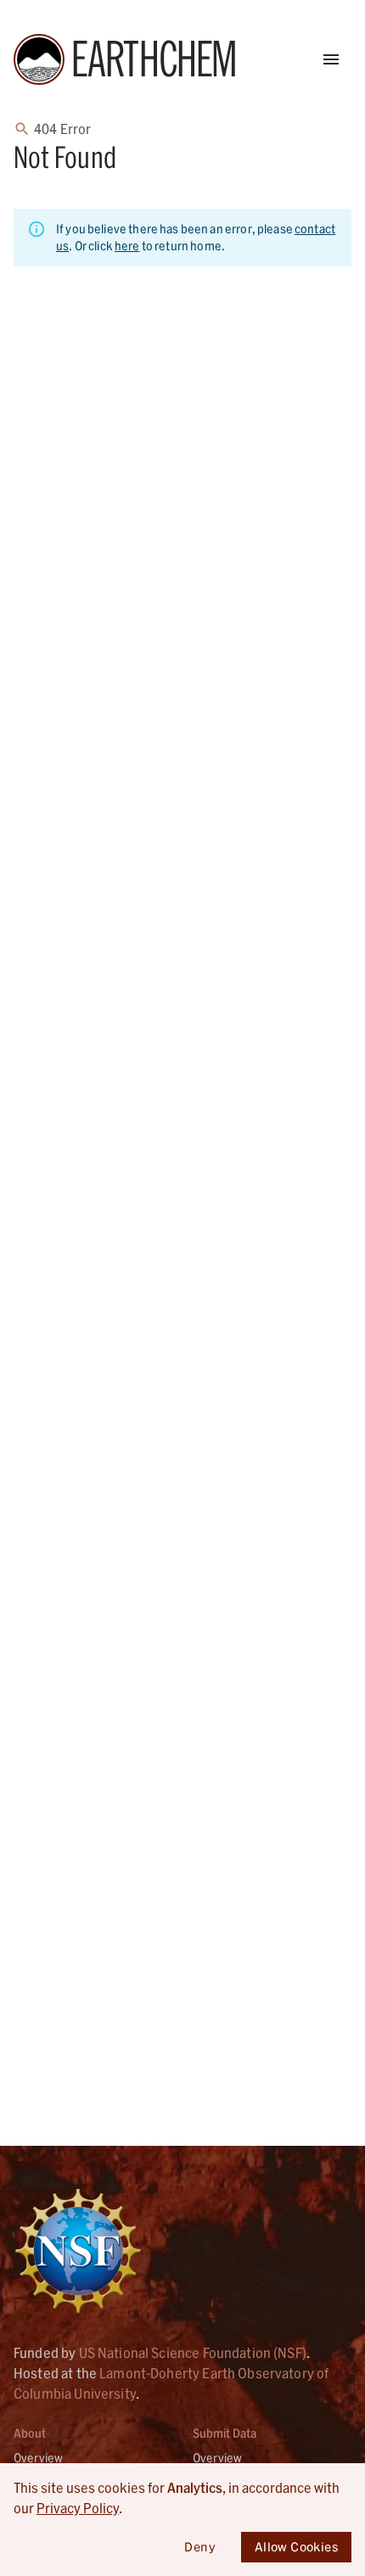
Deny (200, 2547)
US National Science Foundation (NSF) (193, 2352)
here (127, 246)
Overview (38, 2458)
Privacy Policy (78, 2508)
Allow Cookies (296, 2547)
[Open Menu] (331, 59)
